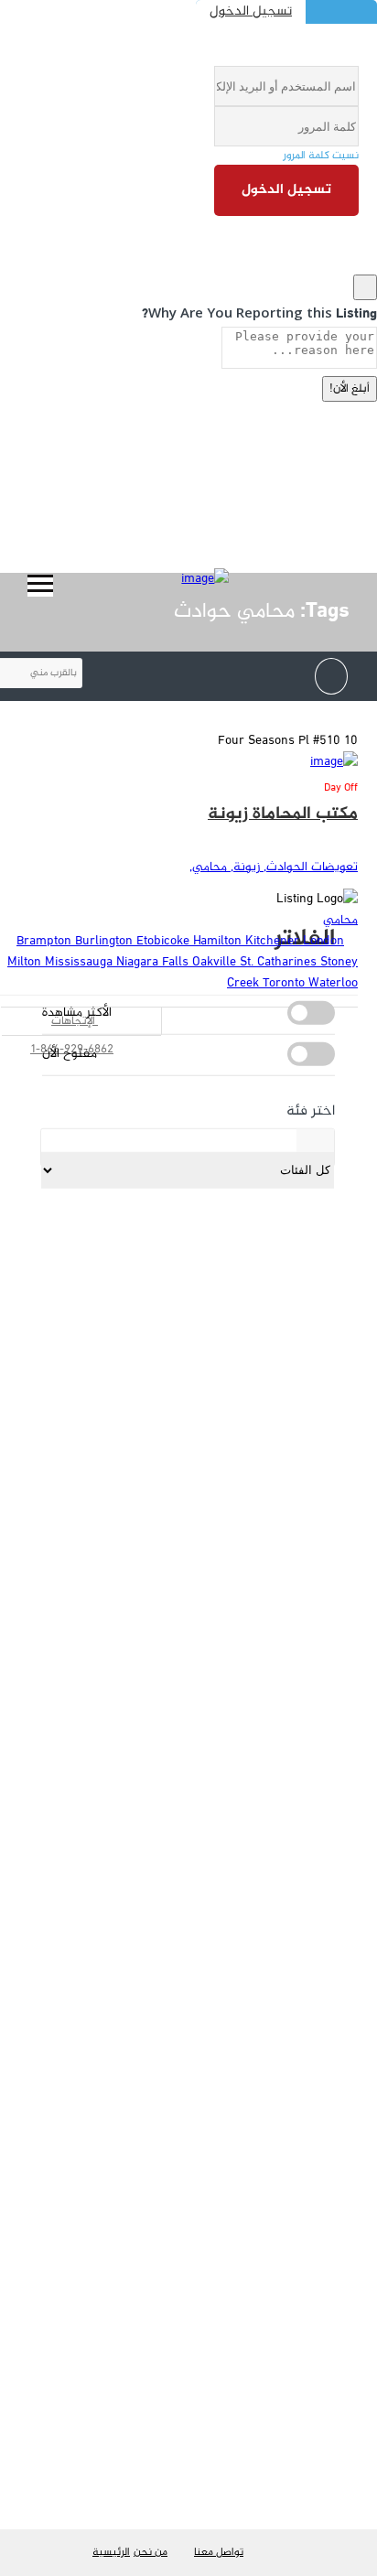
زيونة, (243, 867)
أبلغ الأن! (350, 389)
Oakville (216, 962)
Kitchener (274, 941)
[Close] (365, 287)
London (323, 941)
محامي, (208, 867)
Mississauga (81, 962)
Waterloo (333, 983)
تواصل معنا (219, 2552)
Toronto (285, 983)
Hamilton (219, 941)
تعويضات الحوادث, (309, 867)
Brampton (46, 941)
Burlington (106, 941)
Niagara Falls (154, 962)
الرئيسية (111, 2552)
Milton (26, 962)
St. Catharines (280, 962)
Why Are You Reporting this (259, 312)
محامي (340, 920)
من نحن (151, 2552)
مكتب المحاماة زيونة (283, 814)
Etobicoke (165, 941)
